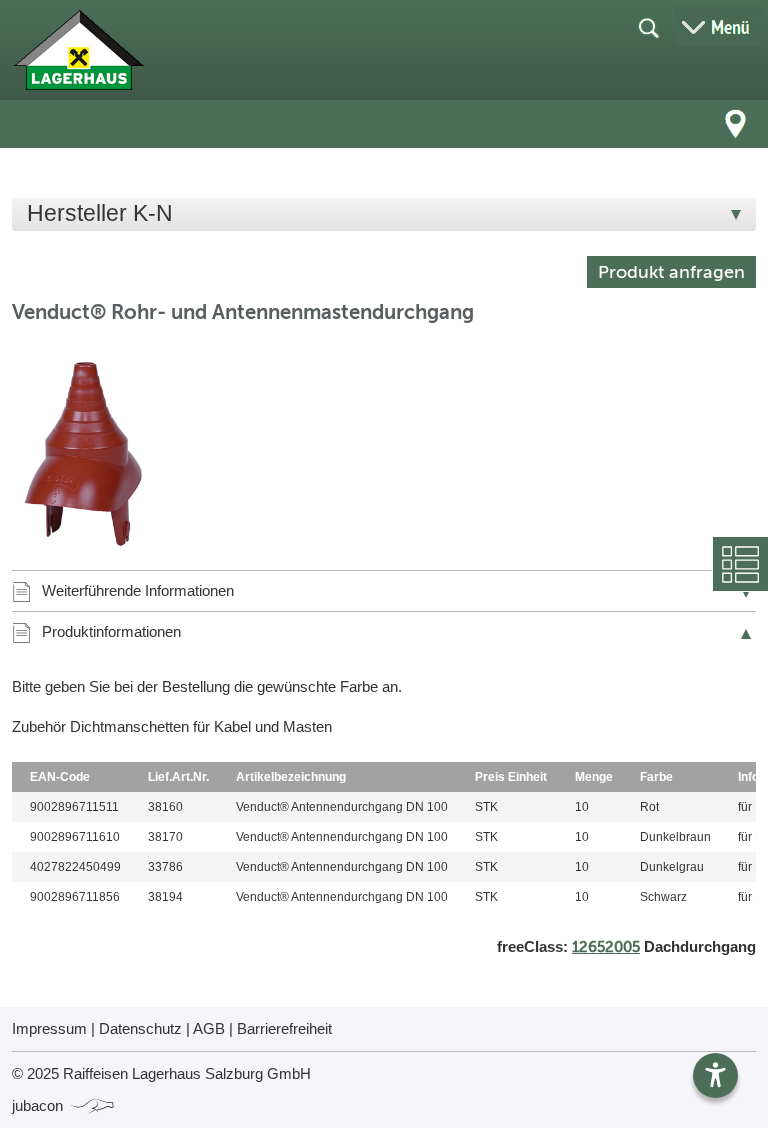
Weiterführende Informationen (138, 590)
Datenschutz (140, 1028)
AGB (209, 1028)
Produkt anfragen (671, 272)
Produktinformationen (111, 631)
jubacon (39, 1105)
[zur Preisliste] (78, 50)
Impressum (49, 1028)
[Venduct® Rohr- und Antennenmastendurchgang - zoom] (97, 450)
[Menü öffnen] (718, 26)
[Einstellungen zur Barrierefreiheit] (715, 1075)
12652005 (606, 947)
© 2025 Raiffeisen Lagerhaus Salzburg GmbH (161, 1073)
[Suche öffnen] (648, 27)
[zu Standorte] (736, 124)
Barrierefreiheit (284, 1028)
